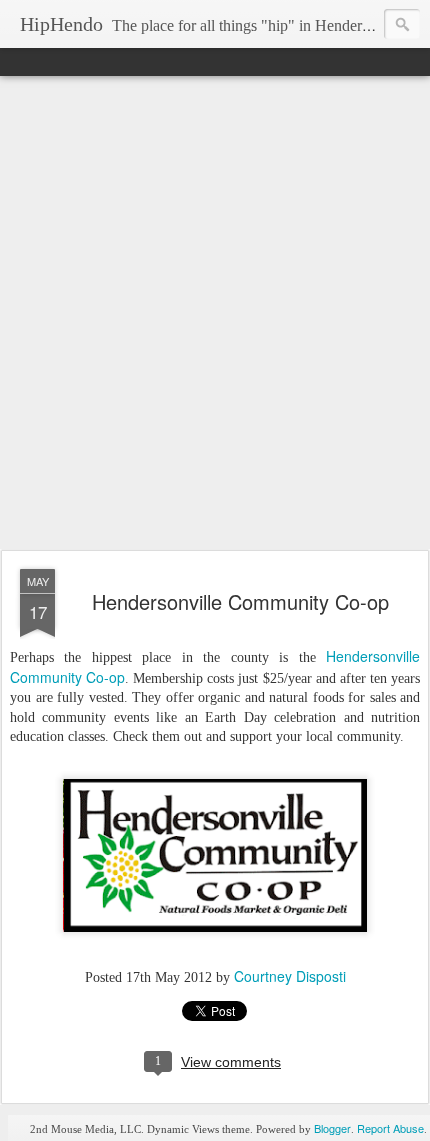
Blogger (332, 1128)
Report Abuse (390, 1128)
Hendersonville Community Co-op (240, 601)
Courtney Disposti (290, 976)
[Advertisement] (215, 314)
